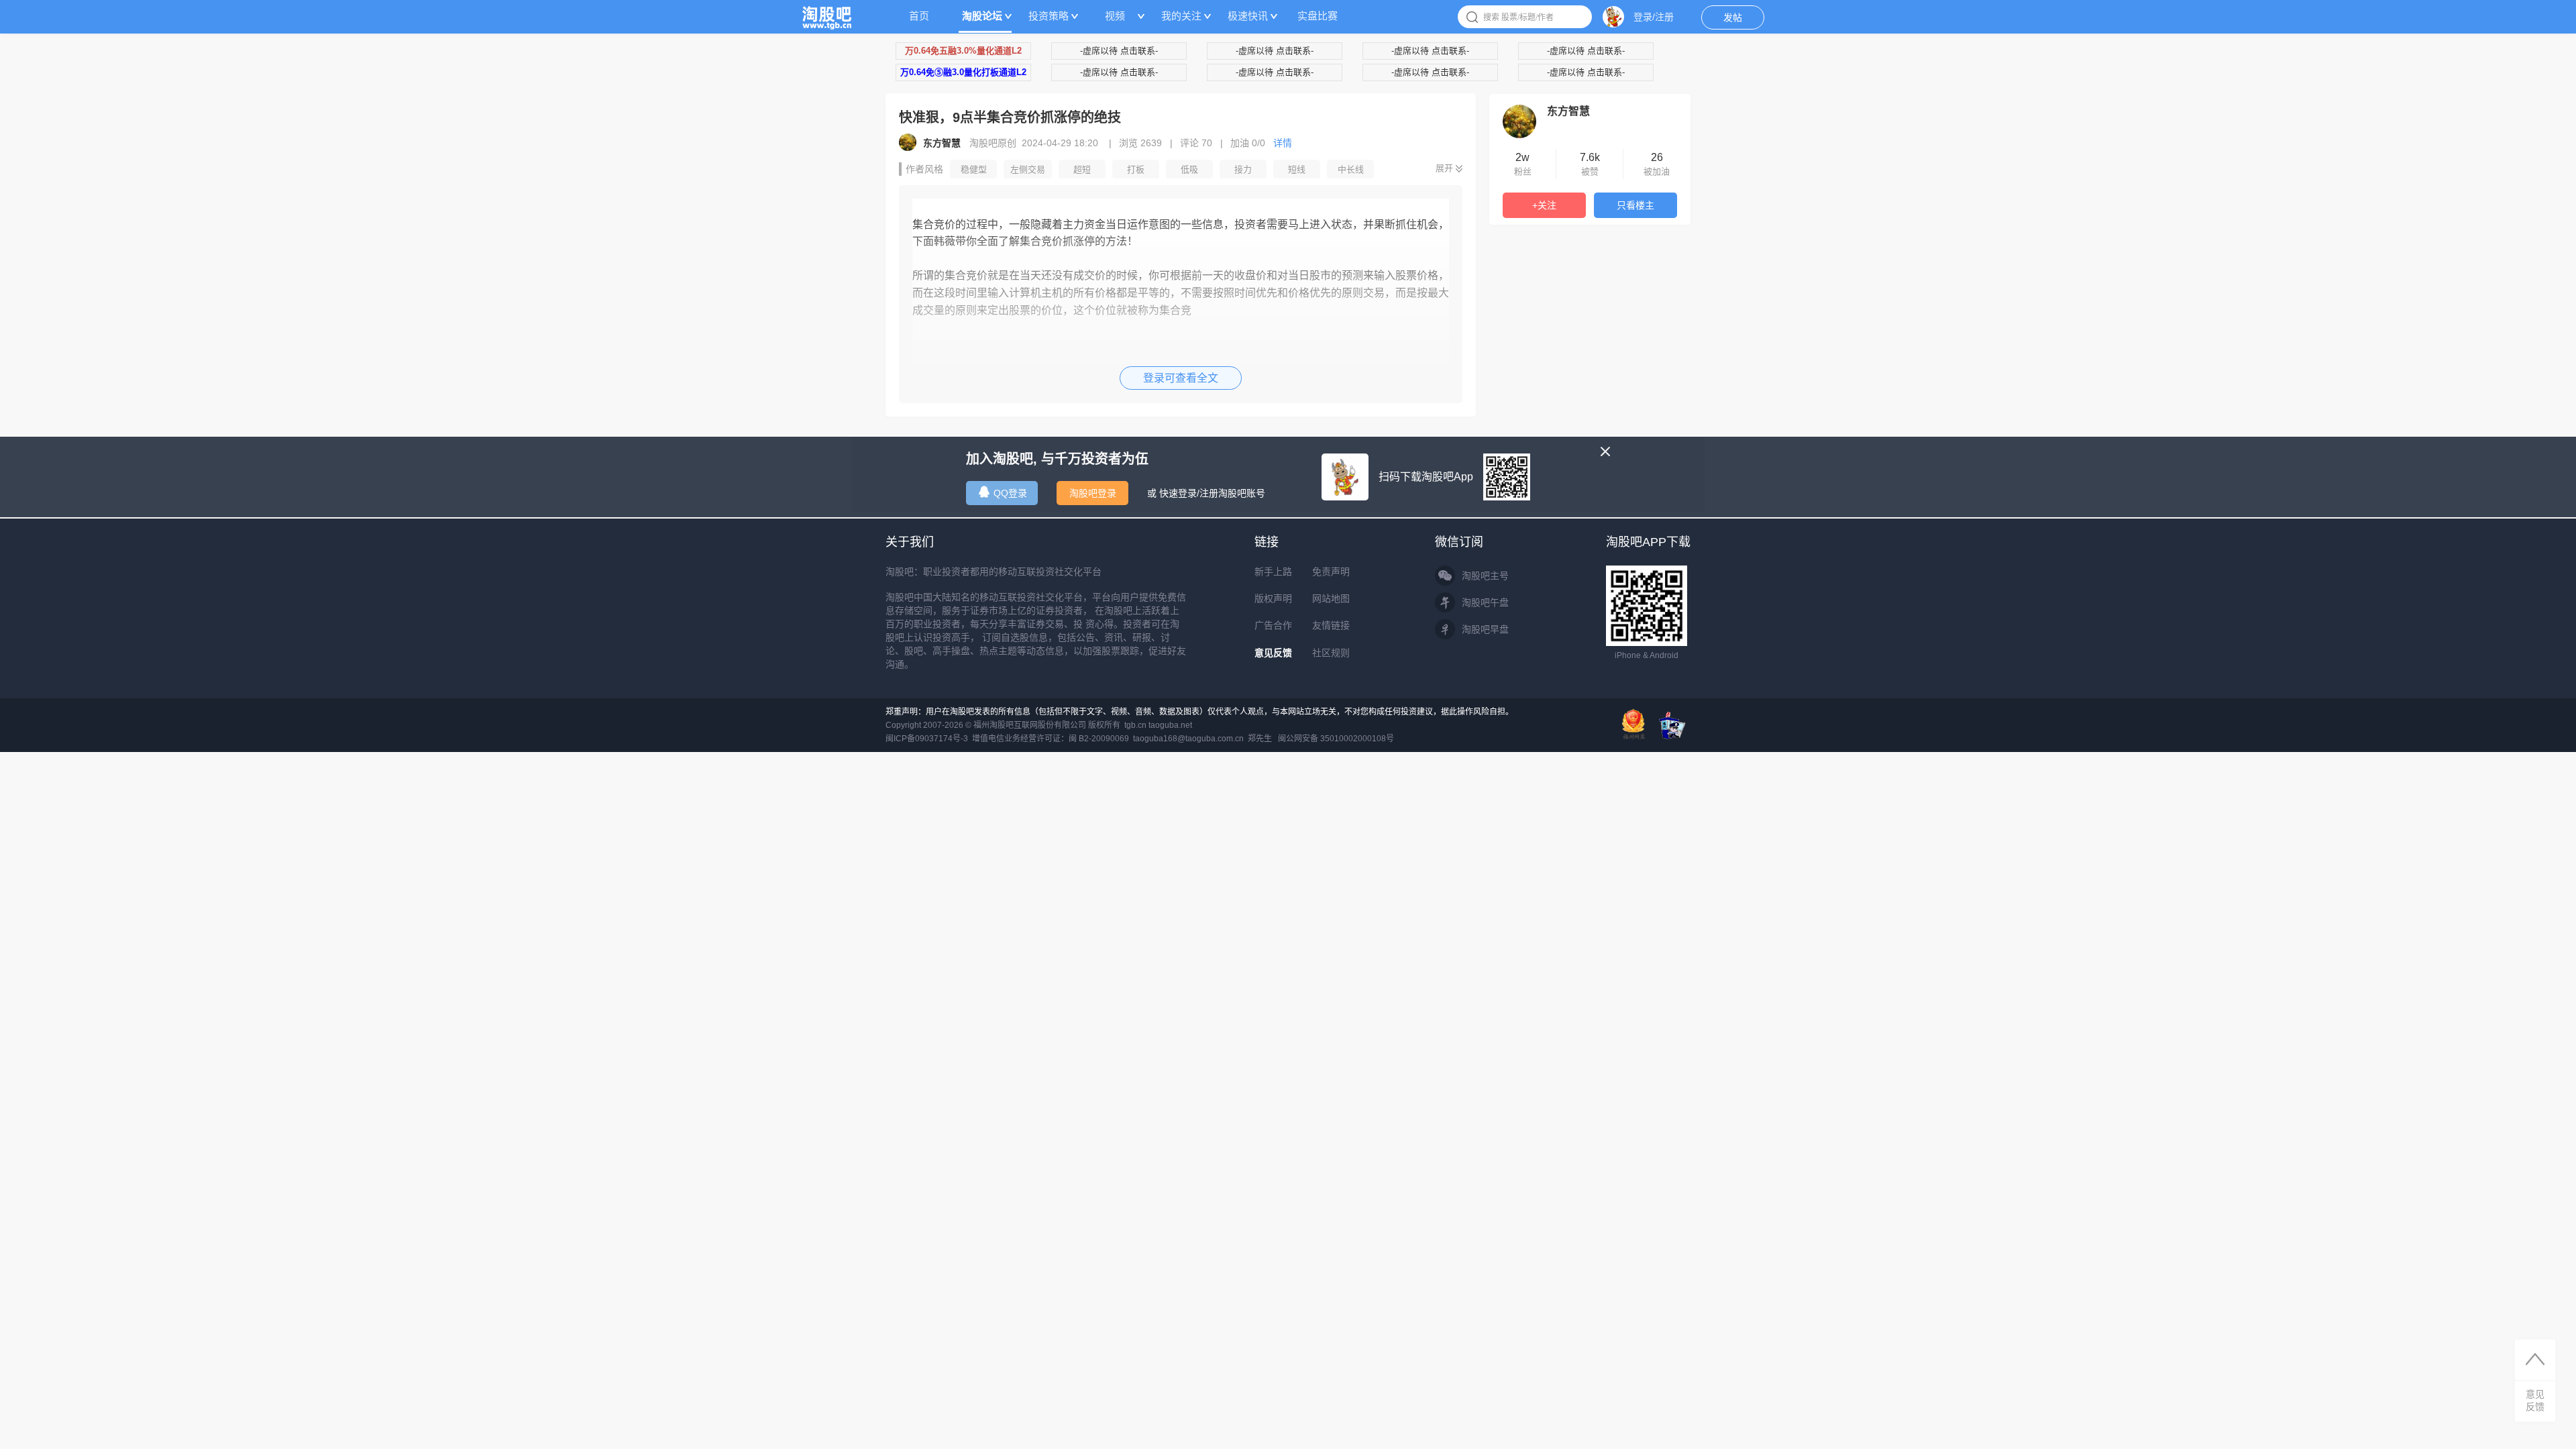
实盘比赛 (1318, 16)
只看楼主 (1635, 205)
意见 (2535, 1400)
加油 (1248, 143)
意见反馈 (1273, 653)
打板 (1136, 169)
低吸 (1189, 169)
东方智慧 (1568, 111)
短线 (1297, 169)
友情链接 (1331, 625)
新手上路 (1273, 572)
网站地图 (1331, 598)
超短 (1082, 169)
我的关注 (1181, 16)
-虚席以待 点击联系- (1119, 51)
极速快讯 (1248, 16)
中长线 (1351, 169)
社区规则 (1331, 653)
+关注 (1544, 205)
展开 (1444, 168)
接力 (1243, 169)
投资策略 (1049, 16)
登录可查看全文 (1181, 378)
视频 (1115, 16)
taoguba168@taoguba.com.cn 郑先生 (1202, 739)
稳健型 (974, 169)
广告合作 (1273, 625)
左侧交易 (1028, 169)
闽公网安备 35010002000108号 (1336, 739)
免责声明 (1331, 572)
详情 (1283, 143)
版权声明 (1273, 598)
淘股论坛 (982, 16)
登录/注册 (1654, 17)
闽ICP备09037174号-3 (927, 739)
